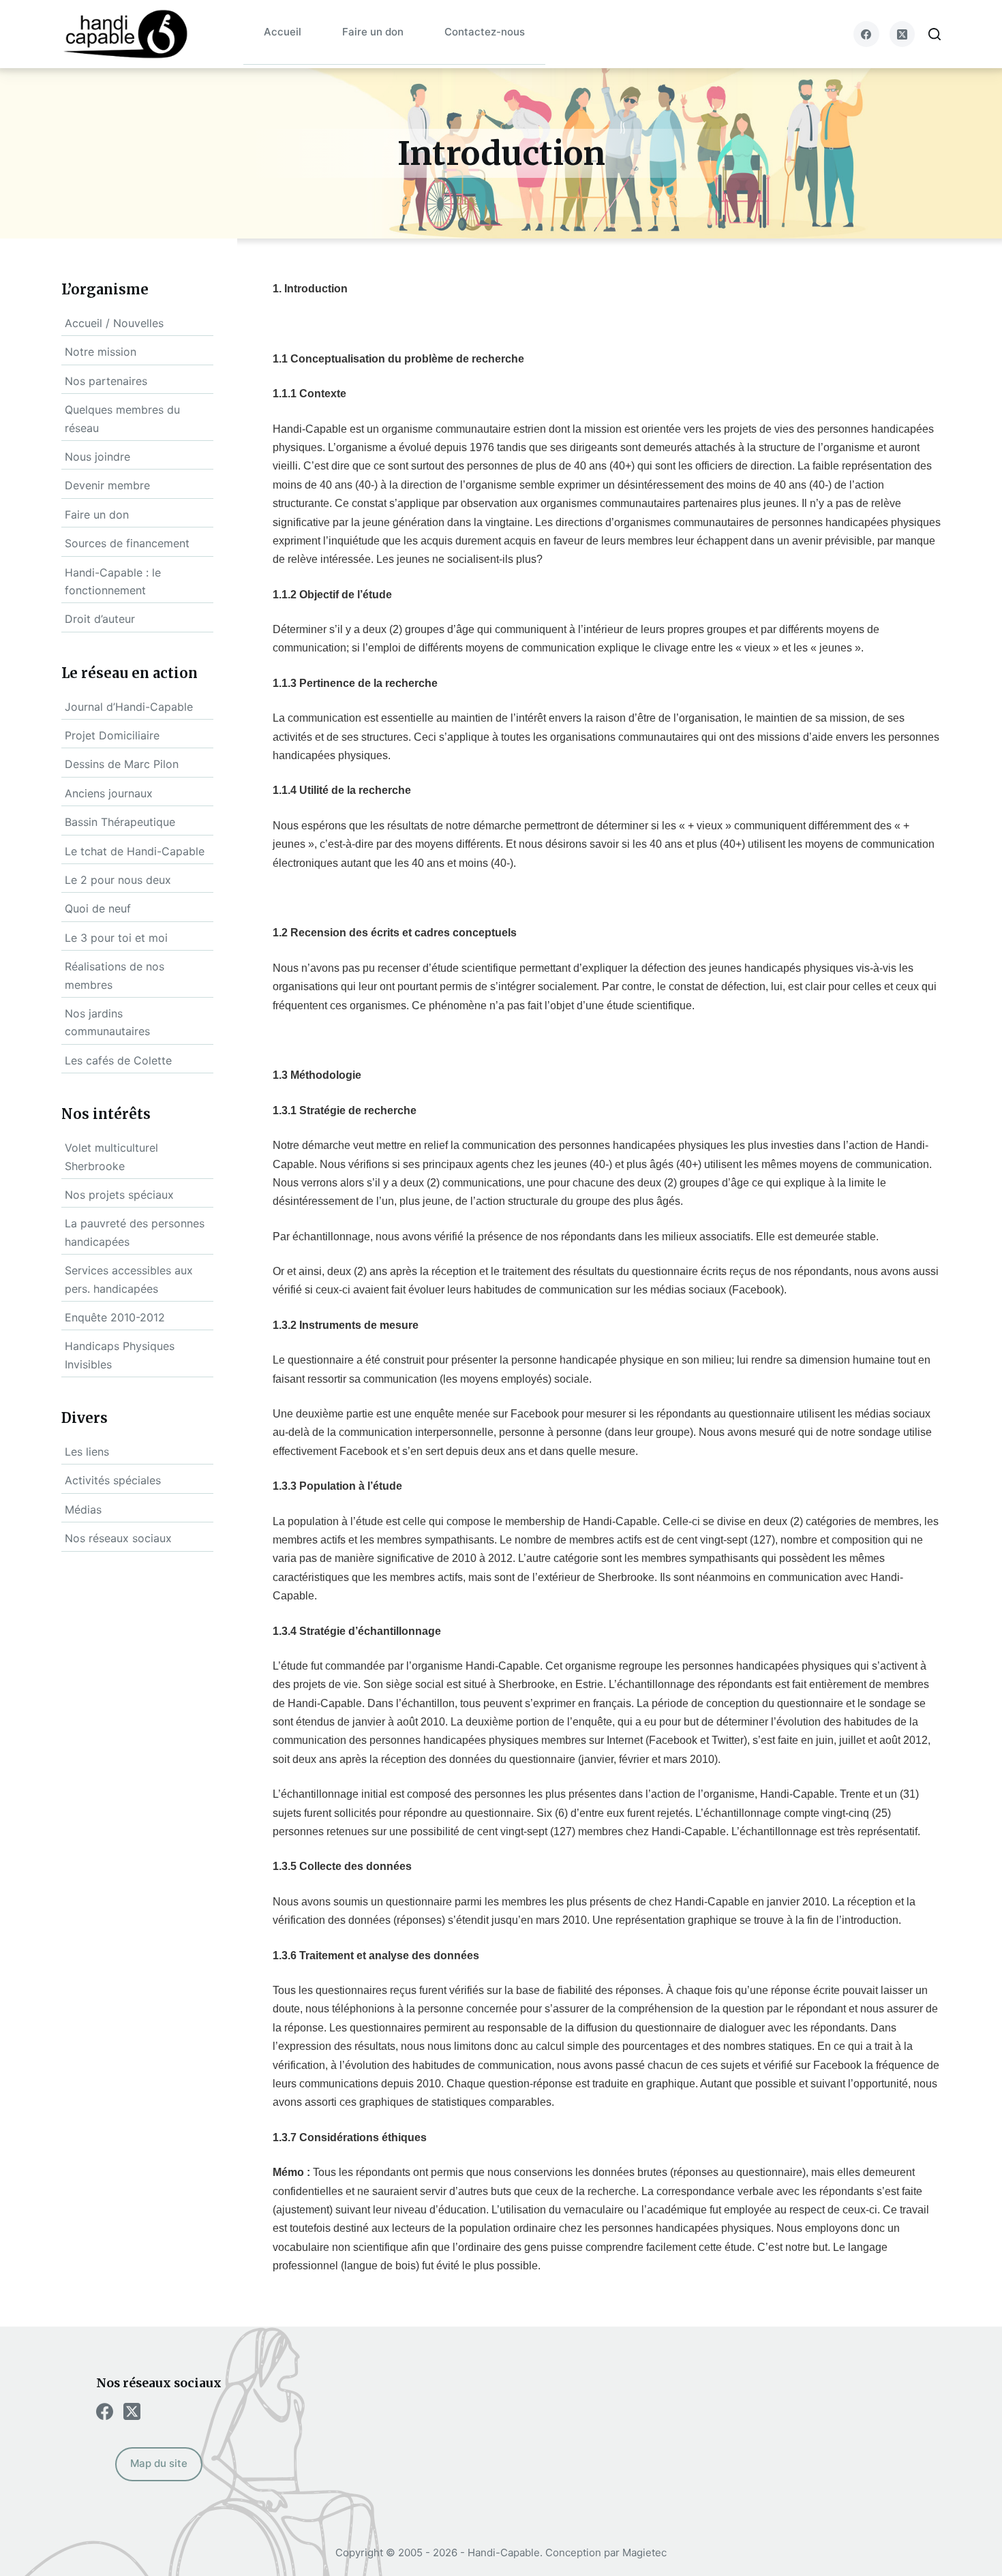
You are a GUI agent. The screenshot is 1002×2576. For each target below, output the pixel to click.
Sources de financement (127, 543)
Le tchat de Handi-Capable (135, 851)
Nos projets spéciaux (119, 1195)
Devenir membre (107, 485)
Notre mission (101, 352)
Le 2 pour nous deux (118, 880)
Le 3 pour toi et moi (116, 938)
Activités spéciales (113, 1480)
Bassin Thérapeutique (120, 822)
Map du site (159, 2463)
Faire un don (373, 32)
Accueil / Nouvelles (114, 323)
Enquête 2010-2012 (115, 1317)
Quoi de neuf (98, 908)
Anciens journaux (109, 793)
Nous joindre (97, 457)
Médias (83, 1509)
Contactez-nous (485, 32)
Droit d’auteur (100, 619)
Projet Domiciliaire (112, 735)
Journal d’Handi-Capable (129, 707)
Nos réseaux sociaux (118, 1538)
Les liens (87, 1452)
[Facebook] (866, 34)
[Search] (935, 34)
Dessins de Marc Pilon (122, 764)
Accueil (283, 32)
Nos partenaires (106, 381)
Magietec (644, 2552)
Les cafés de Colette (118, 1060)
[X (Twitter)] (902, 34)
